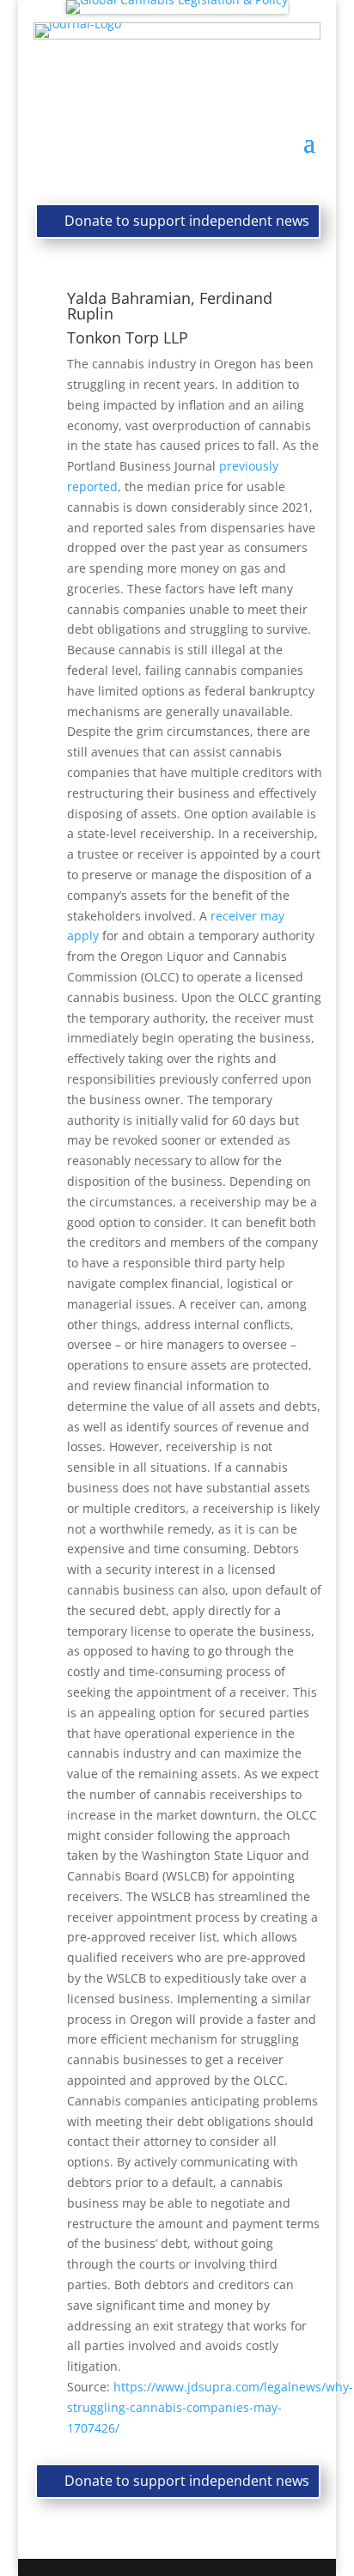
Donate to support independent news (187, 221)
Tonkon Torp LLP (128, 337)
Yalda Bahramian (129, 298)
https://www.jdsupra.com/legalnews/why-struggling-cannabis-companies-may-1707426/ (210, 2407)
